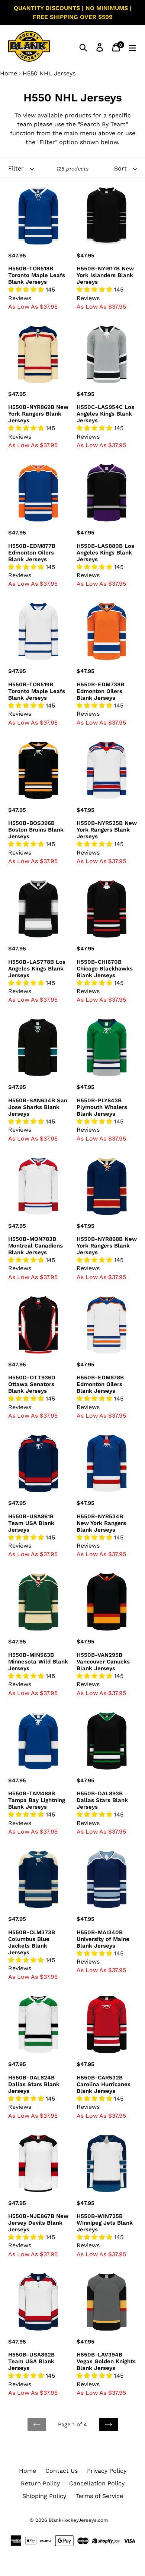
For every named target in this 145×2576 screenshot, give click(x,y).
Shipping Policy (44, 2496)
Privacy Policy (107, 2471)
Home (9, 73)
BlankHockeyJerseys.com (78, 2520)
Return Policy (40, 2483)
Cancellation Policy (97, 2483)
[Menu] (132, 47)
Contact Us (62, 2471)
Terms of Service (99, 2496)
